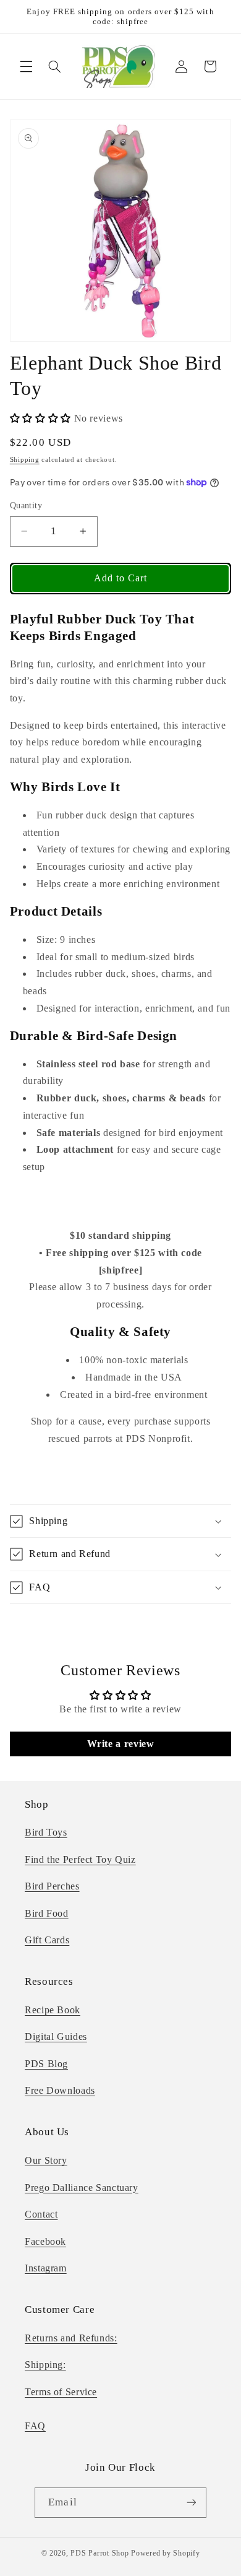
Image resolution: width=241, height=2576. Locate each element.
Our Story (46, 2160)
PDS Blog (46, 2064)
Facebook (45, 2241)
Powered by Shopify (165, 2553)
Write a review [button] (121, 1744)
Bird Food (47, 1913)
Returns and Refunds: (71, 2338)
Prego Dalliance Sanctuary (82, 2188)
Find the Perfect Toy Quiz (80, 1859)
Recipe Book (53, 2010)
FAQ (35, 2426)
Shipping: (45, 2365)
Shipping (25, 460)
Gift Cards (47, 1940)
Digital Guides (56, 2036)
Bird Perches (52, 1886)
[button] (26, 66)
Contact (41, 2214)
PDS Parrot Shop (99, 2553)
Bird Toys (46, 1832)
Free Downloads (60, 2090)
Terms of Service (61, 2392)
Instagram (46, 2268)
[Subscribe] (191, 2503)
